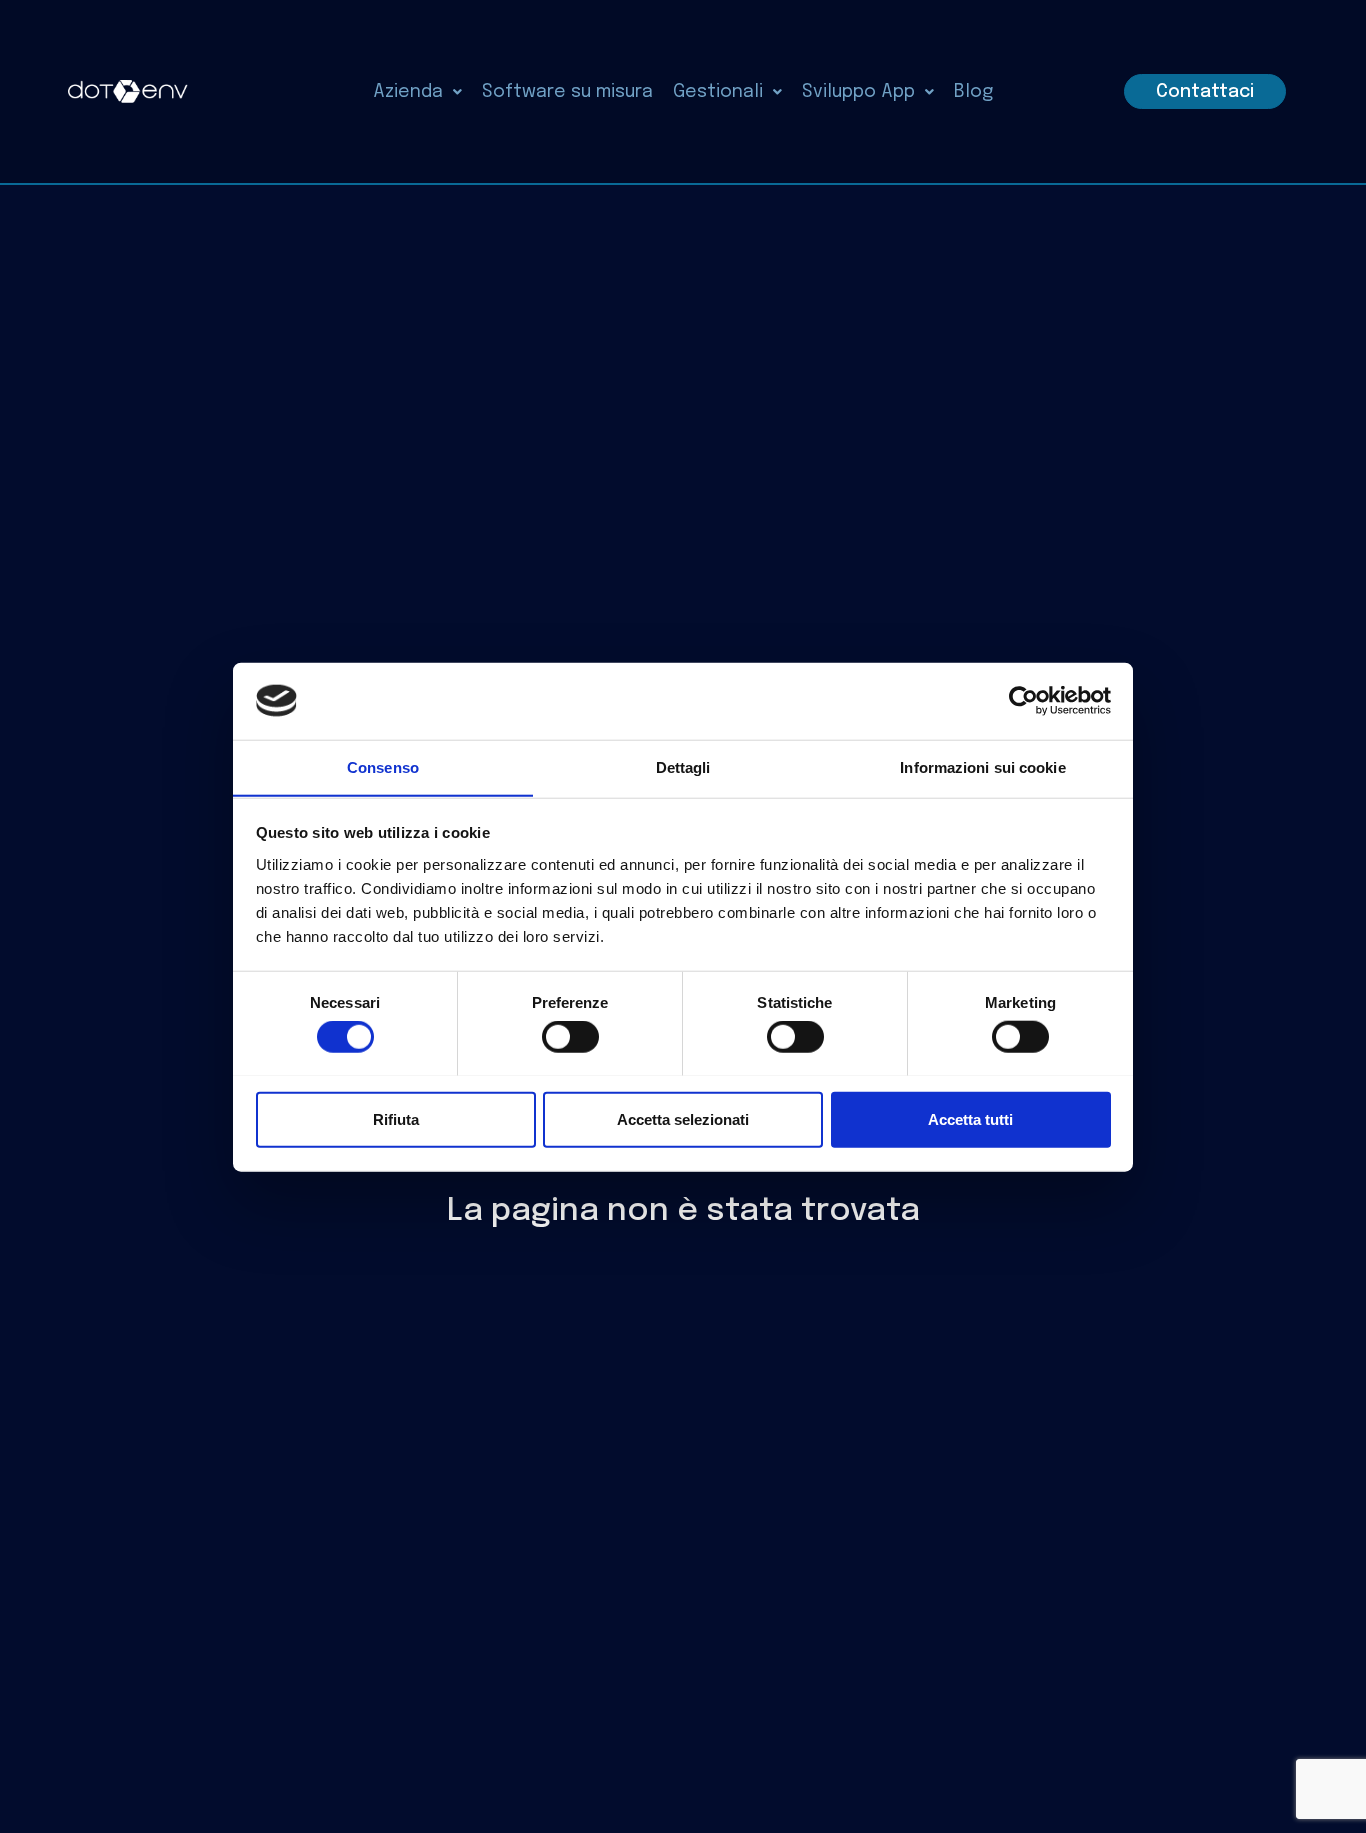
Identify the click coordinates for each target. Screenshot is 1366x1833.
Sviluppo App (858, 92)
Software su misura (567, 92)
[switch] (570, 1036)
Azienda (408, 92)
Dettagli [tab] (683, 766)
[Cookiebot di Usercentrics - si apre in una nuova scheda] (1023, 701)
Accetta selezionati (683, 1118)
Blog (973, 92)
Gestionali (718, 92)
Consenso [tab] (383, 766)
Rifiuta (396, 1118)
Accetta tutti (970, 1118)
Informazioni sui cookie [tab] (982, 766)
